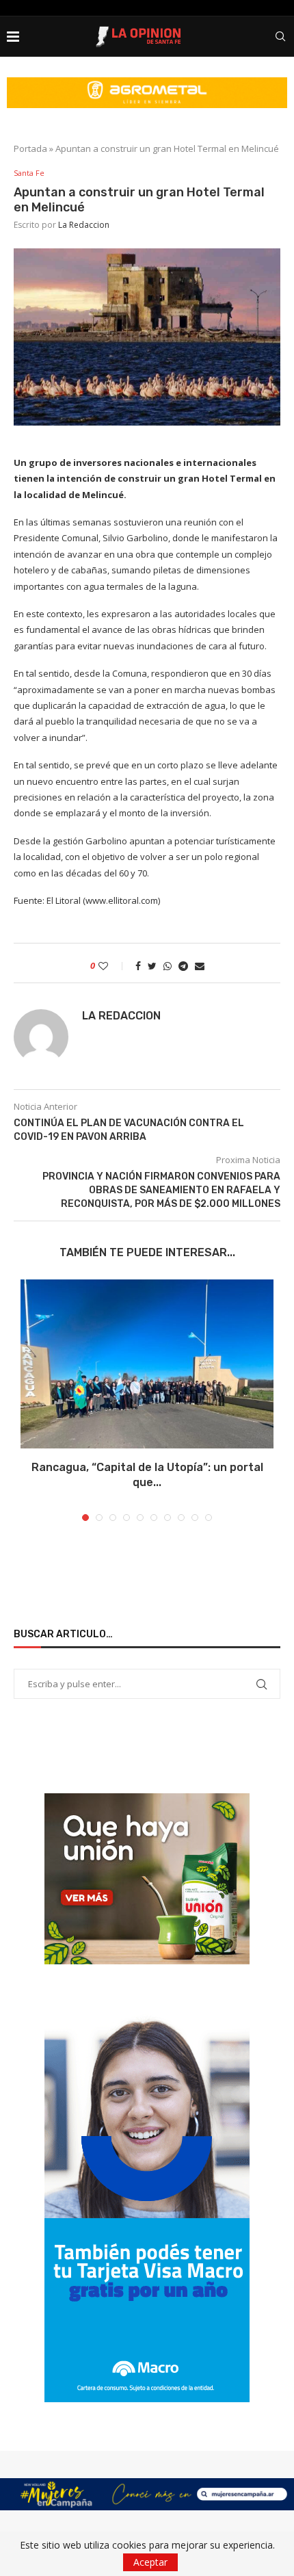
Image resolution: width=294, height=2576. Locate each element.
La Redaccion (84, 225)
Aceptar (150, 2562)
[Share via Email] (200, 966)
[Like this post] (112, 966)
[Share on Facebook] (138, 966)
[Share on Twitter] (152, 966)
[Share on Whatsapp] (168, 966)
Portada (30, 148)
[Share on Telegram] (183, 966)
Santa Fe (29, 173)
